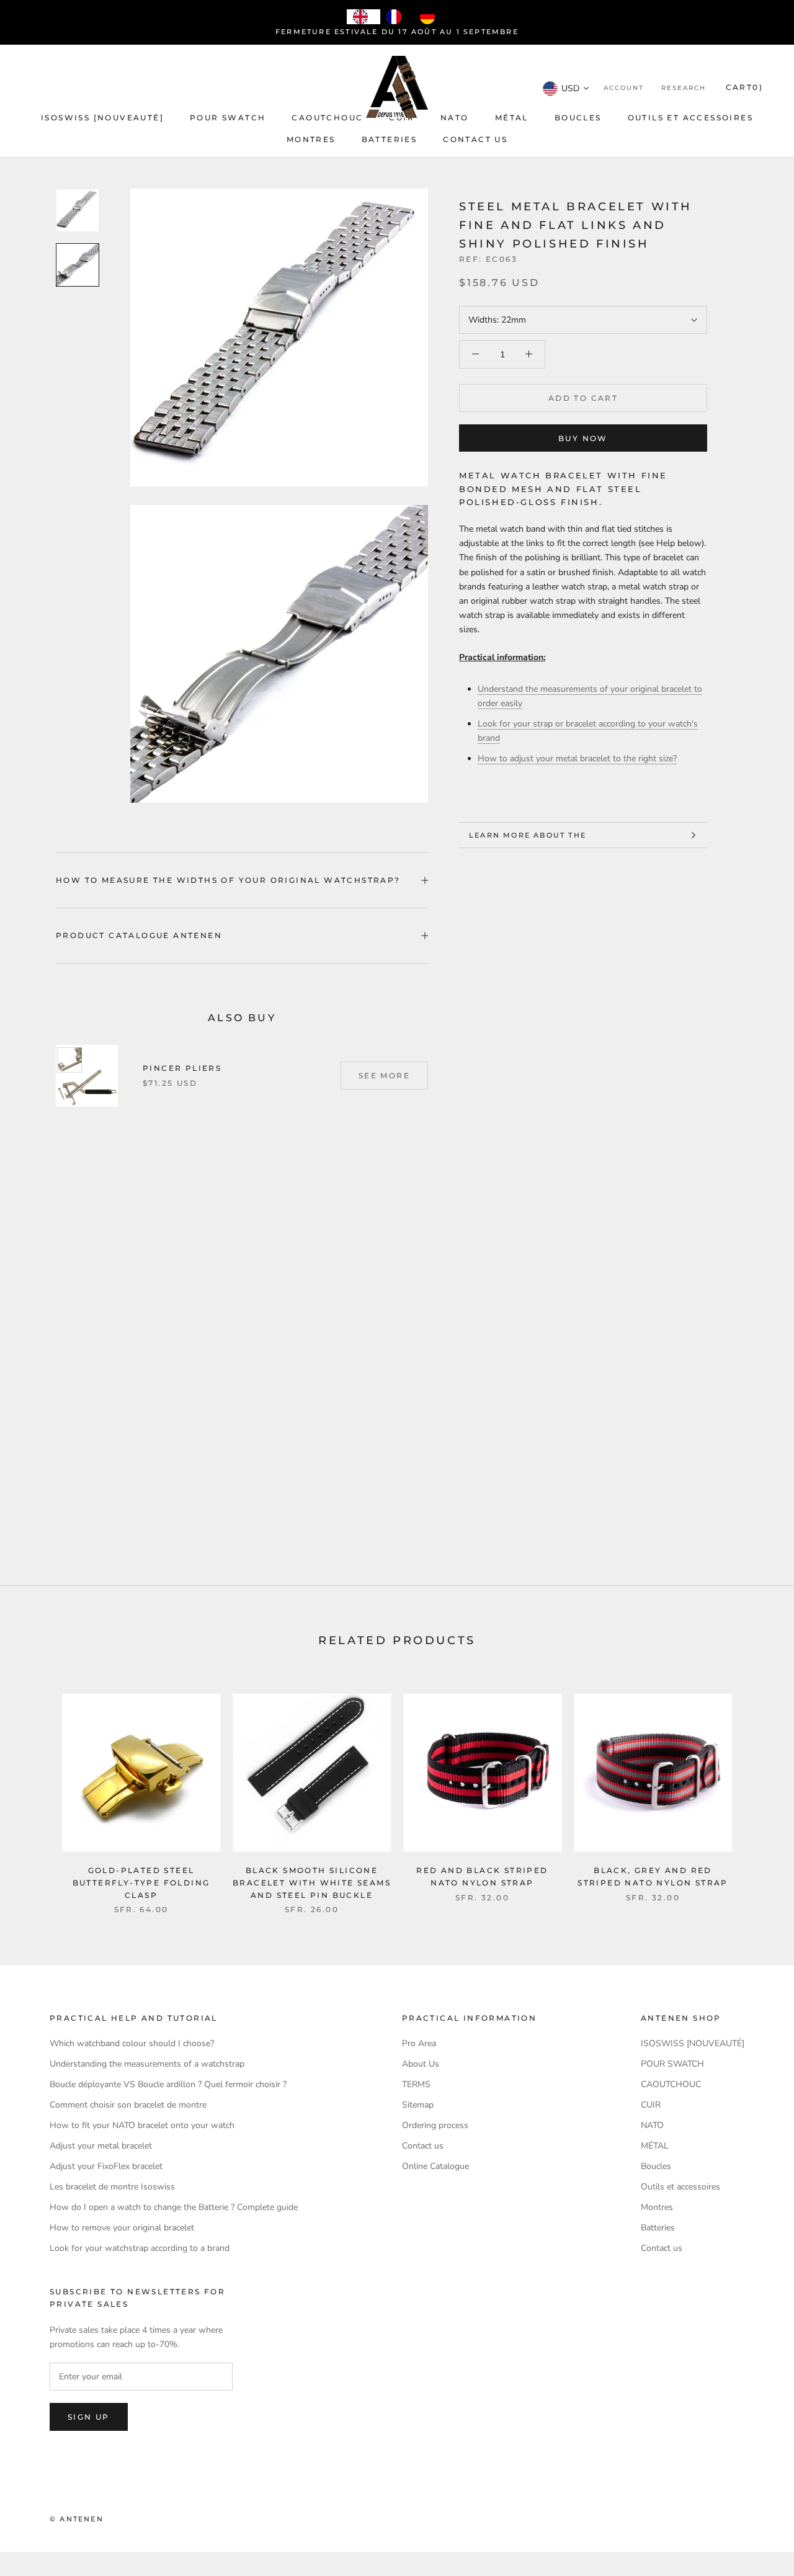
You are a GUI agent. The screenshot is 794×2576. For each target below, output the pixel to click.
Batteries (390, 139)
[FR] (397, 17)
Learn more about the (528, 835)
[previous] (39, 1791)
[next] (755, 1791)
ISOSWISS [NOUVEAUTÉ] (102, 118)
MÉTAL (512, 118)
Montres (311, 139)
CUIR (651, 2105)
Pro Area (419, 2043)
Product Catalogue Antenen (139, 935)
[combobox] (364, 17)
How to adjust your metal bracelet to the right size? (577, 758)
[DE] (430, 17)
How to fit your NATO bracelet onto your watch (142, 2125)
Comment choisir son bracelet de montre (128, 2105)
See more (384, 1076)
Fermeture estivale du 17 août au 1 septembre (397, 32)
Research (684, 88)
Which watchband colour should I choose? (132, 2043)
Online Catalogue (435, 2166)
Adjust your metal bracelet (101, 2146)
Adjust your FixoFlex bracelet (106, 2166)
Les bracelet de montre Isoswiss (112, 2187)
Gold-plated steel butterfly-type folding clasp (141, 1883)
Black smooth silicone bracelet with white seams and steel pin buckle (312, 1883)
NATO (455, 118)
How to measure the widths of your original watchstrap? (228, 880)
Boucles (578, 118)
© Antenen (77, 2519)
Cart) (744, 87)
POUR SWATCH (228, 118)
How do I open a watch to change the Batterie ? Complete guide (174, 2207)
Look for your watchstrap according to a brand (140, 2248)
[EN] (364, 17)
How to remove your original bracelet (122, 2228)
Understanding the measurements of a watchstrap (147, 2064)
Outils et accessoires (690, 118)
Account (624, 88)
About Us (421, 2064)
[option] (397, 17)
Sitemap (418, 2105)
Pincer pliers (182, 1068)
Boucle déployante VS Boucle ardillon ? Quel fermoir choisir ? (168, 2084)
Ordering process (435, 2125)
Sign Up (89, 2417)
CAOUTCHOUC (327, 118)
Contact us (475, 139)
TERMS (416, 2084)
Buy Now (583, 438)
